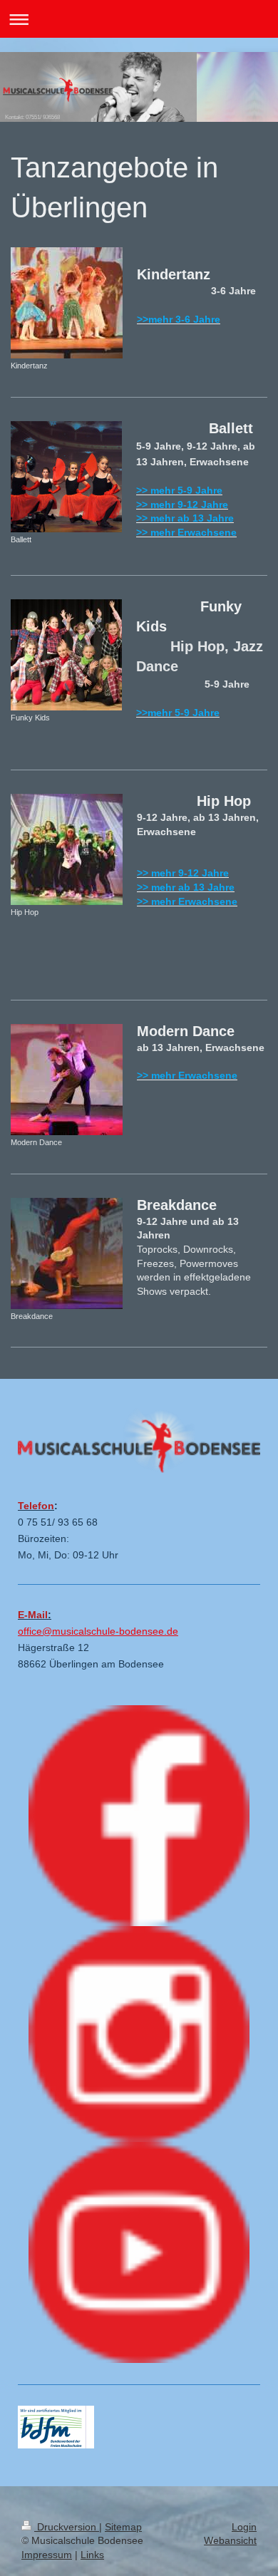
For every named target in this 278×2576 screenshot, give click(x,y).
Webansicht (230, 2540)
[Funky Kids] (66, 655)
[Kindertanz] (67, 303)
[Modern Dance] (67, 1080)
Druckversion (67, 2527)
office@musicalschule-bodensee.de (98, 1631)
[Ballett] (66, 477)
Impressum (47, 2555)
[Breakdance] (67, 1253)
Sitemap (123, 2527)
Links (92, 2555)
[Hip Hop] (67, 849)
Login (244, 2527)
